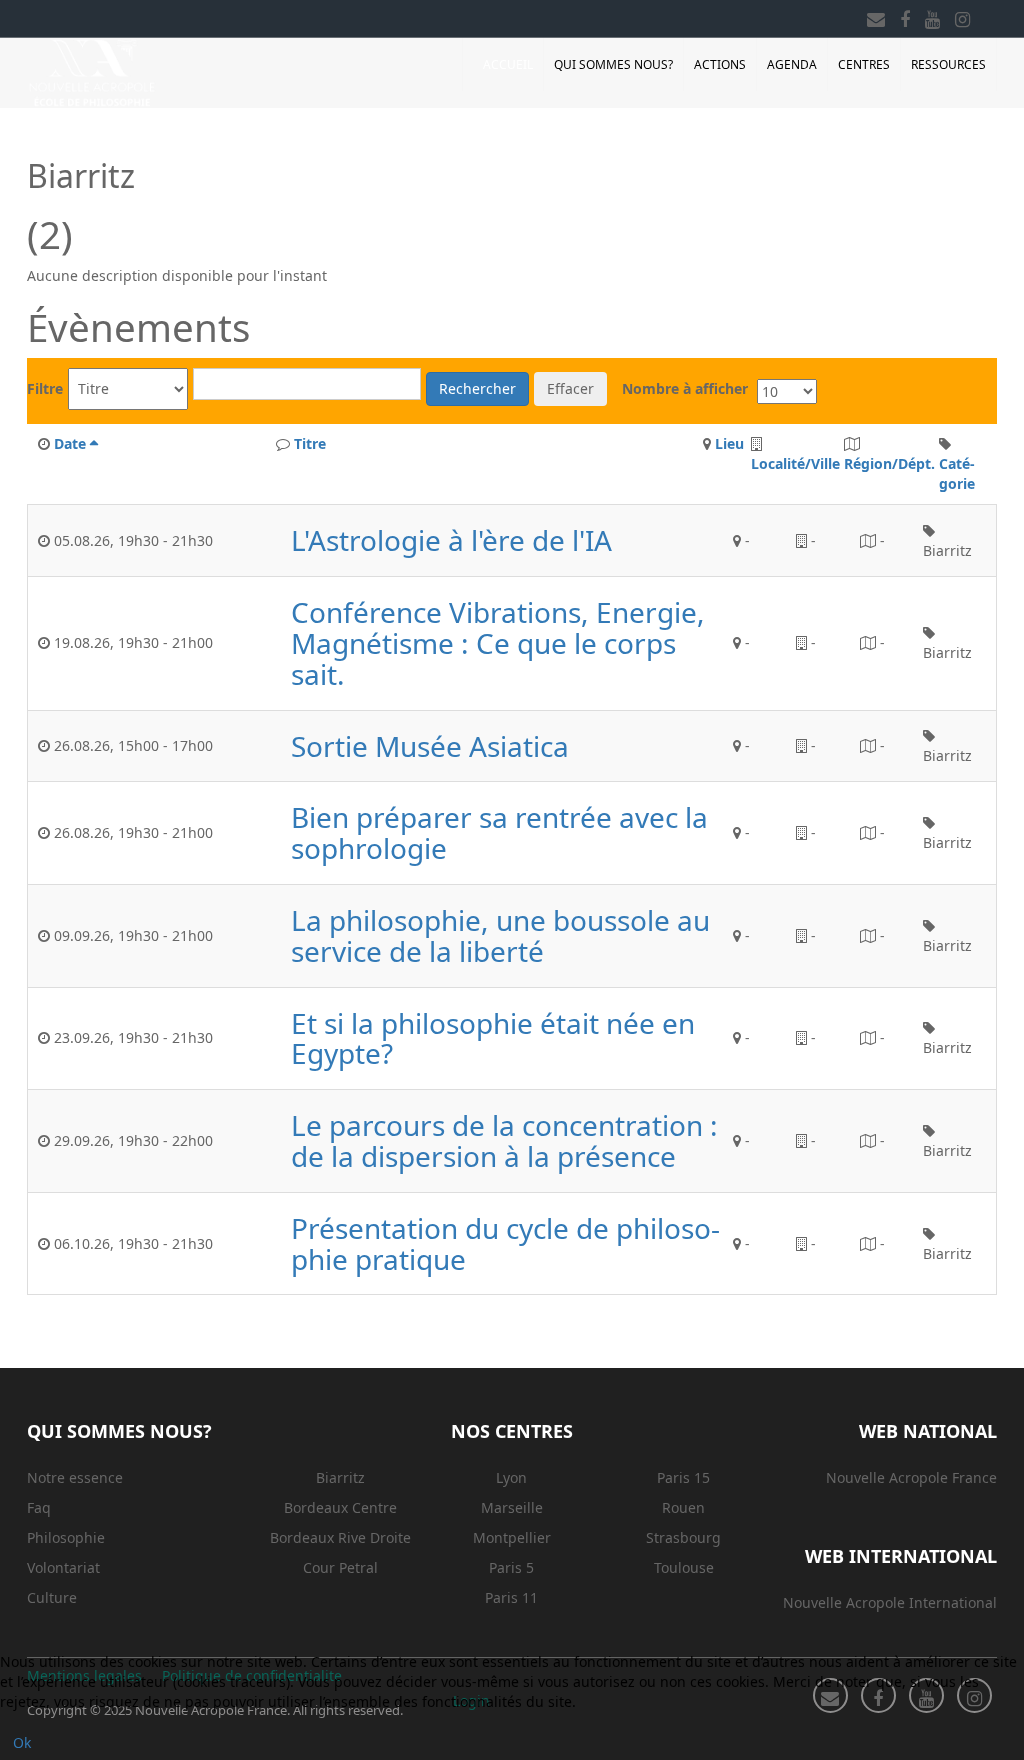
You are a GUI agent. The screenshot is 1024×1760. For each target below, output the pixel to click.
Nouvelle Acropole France (911, 1477)
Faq (39, 1507)
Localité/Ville (795, 463)
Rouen (683, 1507)
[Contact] (876, 16)
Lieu (729, 443)
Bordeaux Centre (340, 1507)
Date (70, 443)
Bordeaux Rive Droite (340, 1537)
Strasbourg (683, 1537)
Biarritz (340, 1477)
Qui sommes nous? (613, 64)
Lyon (511, 1477)
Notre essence (75, 1477)
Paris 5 (511, 1567)
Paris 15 (683, 1477)
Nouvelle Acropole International (890, 1602)
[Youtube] (932, 16)
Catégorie (957, 473)
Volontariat (63, 1567)
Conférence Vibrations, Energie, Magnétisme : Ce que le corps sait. (498, 643)
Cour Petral (340, 1567)
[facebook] (905, 16)
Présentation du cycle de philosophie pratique (505, 1244)
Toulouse (684, 1567)
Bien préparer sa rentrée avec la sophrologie (499, 833)
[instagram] (962, 16)
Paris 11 (511, 1597)
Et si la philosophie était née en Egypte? (493, 1039)
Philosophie (66, 1537)
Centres (864, 64)
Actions (720, 64)
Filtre (45, 388)
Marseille (512, 1507)
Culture (52, 1597)
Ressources (948, 64)
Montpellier (512, 1537)
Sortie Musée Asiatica (430, 746)
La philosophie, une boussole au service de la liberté (500, 936)
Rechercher (477, 388)
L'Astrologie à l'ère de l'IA (451, 540)
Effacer (570, 388)
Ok (22, 1742)
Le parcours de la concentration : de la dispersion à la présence (504, 1141)
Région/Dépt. (889, 463)
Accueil (508, 64)
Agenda (792, 64)
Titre (310, 443)
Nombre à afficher (685, 388)
